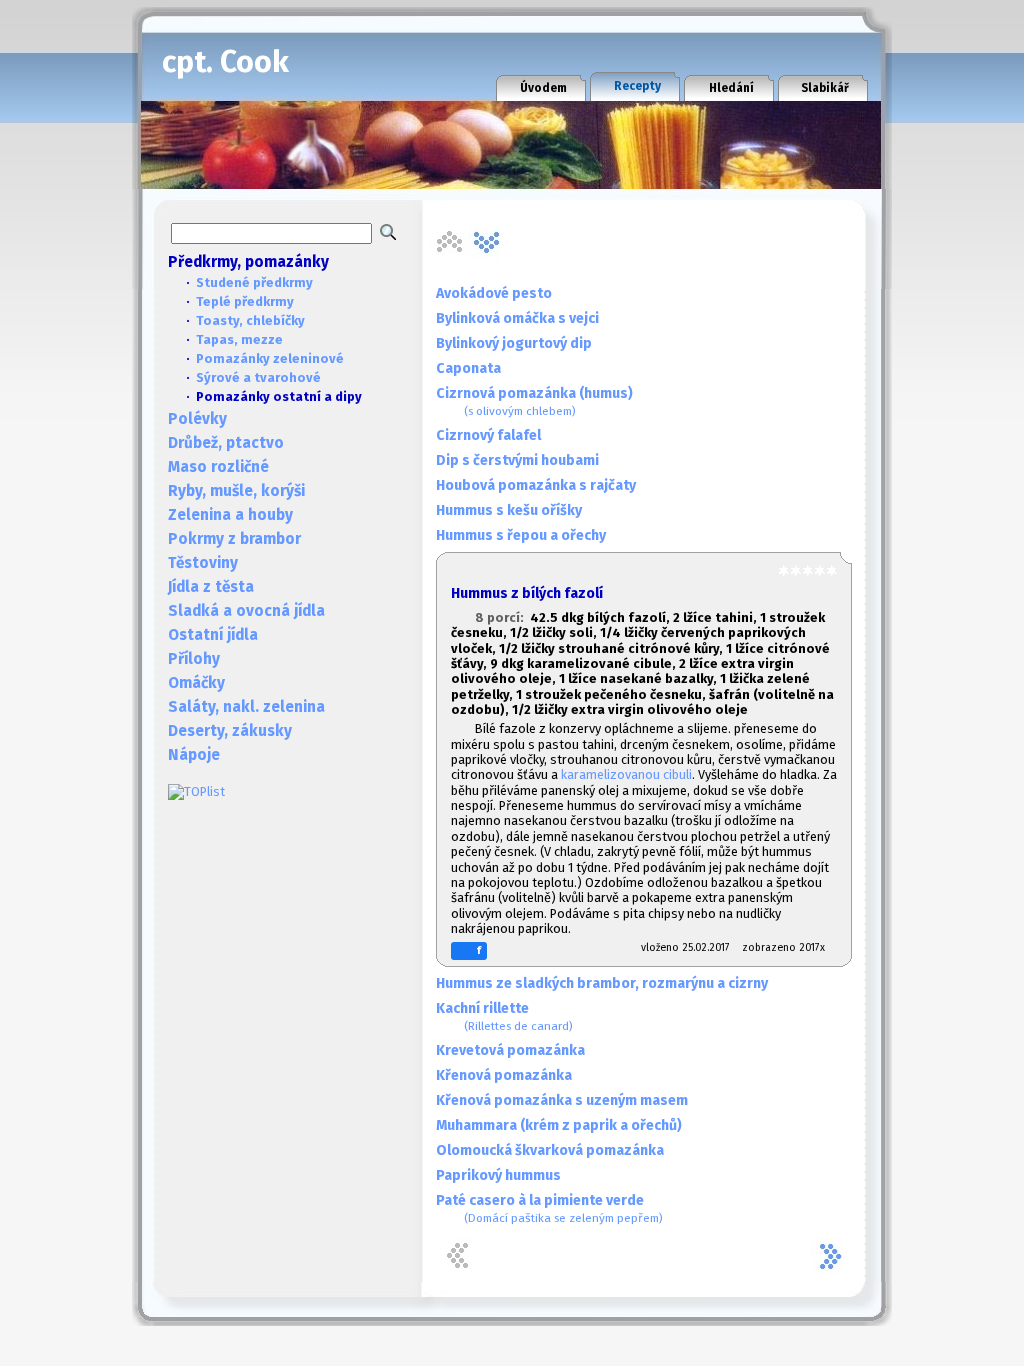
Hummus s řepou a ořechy (521, 535)
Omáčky (196, 683)
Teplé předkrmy (245, 301)
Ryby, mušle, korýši (236, 491)
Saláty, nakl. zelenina (246, 707)
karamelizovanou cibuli (626, 774)
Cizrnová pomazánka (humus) (534, 401)
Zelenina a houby (230, 515)
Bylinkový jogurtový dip (514, 343)
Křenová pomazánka (504, 1075)
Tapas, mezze (239, 339)
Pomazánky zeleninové (270, 358)
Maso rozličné (218, 467)
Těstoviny (203, 563)
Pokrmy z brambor (234, 539)
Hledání (731, 88)
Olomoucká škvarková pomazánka (550, 1150)
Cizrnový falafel (488, 435)
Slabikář (825, 88)
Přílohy (194, 659)
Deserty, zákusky (230, 731)
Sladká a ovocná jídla (246, 611)
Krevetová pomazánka (510, 1050)
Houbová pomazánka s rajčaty (536, 485)
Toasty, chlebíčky (250, 320)
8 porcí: (502, 617)
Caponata (468, 368)
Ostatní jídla (213, 635)
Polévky (197, 419)
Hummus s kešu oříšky (509, 510)
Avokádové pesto (494, 293)
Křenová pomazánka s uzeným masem (562, 1100)
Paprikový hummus (498, 1175)
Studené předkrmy (254, 282)
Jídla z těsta (211, 587)
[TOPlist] (196, 791)
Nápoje (194, 755)
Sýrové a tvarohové (258, 377)
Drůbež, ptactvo (226, 443)
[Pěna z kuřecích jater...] (487, 242)
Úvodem (543, 88)
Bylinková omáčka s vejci (517, 318)
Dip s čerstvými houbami (517, 460)
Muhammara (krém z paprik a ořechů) (559, 1125)
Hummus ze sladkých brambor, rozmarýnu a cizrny (602, 983)
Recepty (637, 86)
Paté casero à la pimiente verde (549, 1208)
